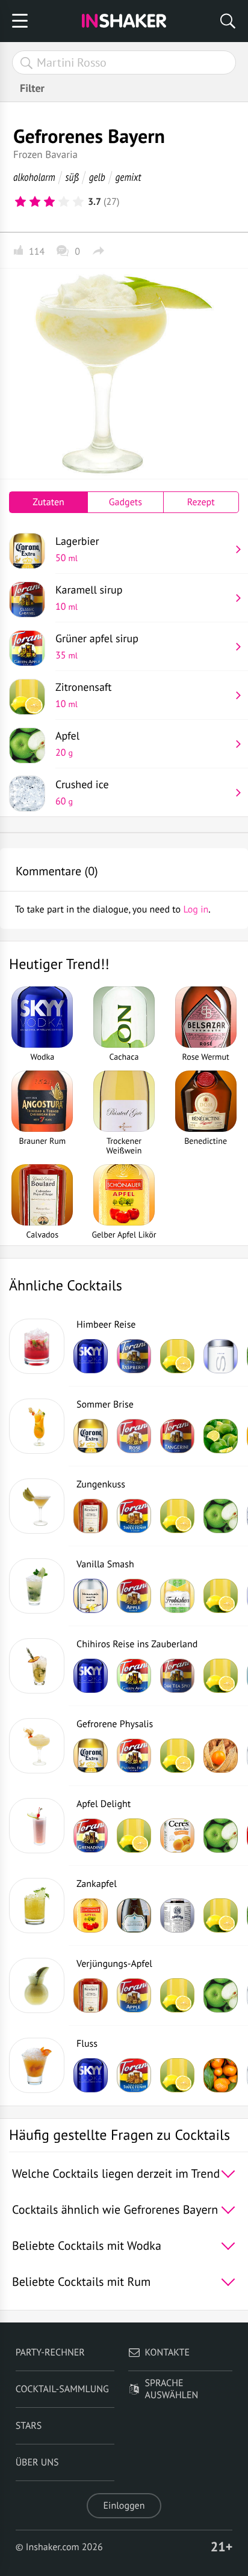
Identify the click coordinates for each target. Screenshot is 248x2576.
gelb (97, 177)
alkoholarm (34, 177)
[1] (20, 202)
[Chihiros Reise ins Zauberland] (37, 1666)
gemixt (129, 177)
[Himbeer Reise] (37, 1346)
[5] (78, 202)
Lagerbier (77, 549)
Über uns (37, 2462)
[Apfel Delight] (37, 1826)
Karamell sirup (89, 598)
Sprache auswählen (172, 2389)
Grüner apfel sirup (97, 646)
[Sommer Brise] (37, 1426)
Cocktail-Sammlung (62, 2389)
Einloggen (124, 2506)
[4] (64, 202)
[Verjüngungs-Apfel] (37, 1985)
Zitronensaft (83, 695)
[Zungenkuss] (37, 1506)
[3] (49, 202)
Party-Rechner (50, 2353)
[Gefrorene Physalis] (37, 1746)
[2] (35, 202)
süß (72, 177)
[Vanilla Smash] (37, 1586)
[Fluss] (37, 2065)
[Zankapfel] (37, 1906)
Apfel (67, 744)
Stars (29, 2426)
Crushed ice (82, 792)
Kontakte (168, 2353)
